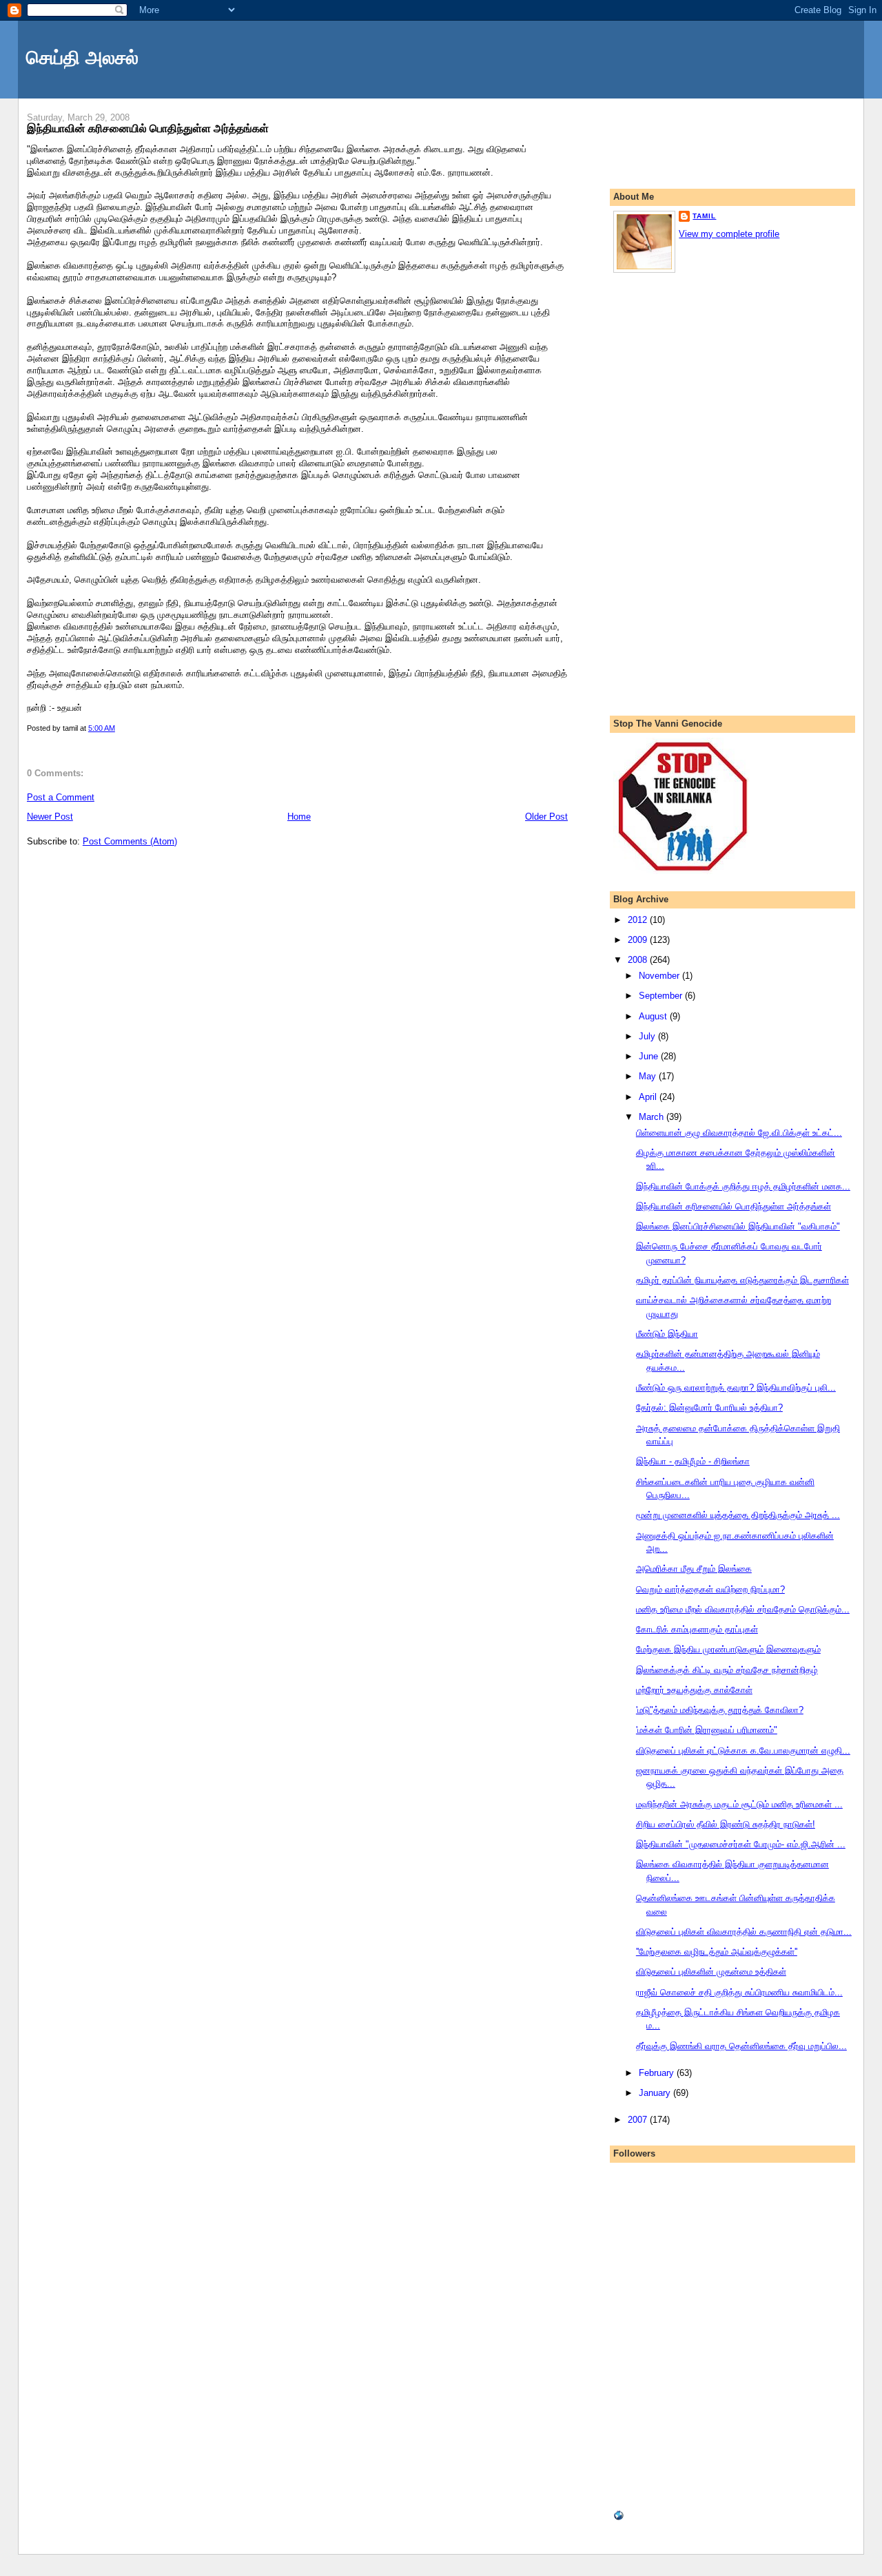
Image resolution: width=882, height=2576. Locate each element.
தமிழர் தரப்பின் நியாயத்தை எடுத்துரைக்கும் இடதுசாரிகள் (742, 1280)
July (648, 1036)
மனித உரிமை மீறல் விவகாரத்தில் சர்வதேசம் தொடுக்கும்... (743, 1609)
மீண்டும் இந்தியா (667, 1334)
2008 (639, 960)
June (650, 1056)
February (658, 2073)
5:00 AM (102, 728)
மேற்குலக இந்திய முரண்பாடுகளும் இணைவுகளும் (728, 1649)
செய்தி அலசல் (82, 58)
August (654, 1016)
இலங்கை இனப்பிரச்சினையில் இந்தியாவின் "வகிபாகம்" (738, 1226)
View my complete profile (729, 234)
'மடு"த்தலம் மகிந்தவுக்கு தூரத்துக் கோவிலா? (720, 1710)
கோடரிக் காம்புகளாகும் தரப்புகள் (697, 1629)
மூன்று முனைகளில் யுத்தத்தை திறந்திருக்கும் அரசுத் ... (738, 1515)
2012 (639, 920)
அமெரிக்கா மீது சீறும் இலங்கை (694, 1569)
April (649, 1097)
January (656, 2093)
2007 (639, 2120)
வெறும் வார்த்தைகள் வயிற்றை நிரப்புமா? (710, 1589)
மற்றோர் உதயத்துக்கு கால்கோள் (694, 1690)
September (662, 996)
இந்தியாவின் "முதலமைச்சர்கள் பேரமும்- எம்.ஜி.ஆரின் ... (741, 1844)
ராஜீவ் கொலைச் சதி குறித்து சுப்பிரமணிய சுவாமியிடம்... (739, 1992)
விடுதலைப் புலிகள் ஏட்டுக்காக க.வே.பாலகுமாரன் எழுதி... (743, 1751)
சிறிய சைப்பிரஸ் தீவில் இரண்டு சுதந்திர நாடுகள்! (726, 1824)
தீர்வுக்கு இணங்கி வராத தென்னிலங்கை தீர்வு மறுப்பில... (741, 2046)
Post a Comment (61, 797)
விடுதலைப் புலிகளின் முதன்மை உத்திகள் (711, 1972)
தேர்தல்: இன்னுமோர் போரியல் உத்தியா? (709, 1408)
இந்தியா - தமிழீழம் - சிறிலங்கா (693, 1461)
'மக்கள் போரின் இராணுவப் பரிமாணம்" (707, 1730)
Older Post (546, 817)
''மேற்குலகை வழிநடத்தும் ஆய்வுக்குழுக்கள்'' (717, 1952)
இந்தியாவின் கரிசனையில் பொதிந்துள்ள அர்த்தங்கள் (148, 128)
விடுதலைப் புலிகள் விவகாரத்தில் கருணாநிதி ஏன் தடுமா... (744, 1932)
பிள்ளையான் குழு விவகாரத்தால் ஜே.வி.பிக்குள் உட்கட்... (739, 1133)
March (653, 1117)
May (649, 1076)
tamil (704, 216)
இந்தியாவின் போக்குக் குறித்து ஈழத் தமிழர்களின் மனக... (743, 1186)
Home (299, 817)
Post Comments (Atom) (130, 841)
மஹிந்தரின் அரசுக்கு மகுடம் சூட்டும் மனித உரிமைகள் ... (739, 1804)
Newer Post (50, 817)
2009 (639, 940)
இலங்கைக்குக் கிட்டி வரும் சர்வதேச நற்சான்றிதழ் (727, 1670)
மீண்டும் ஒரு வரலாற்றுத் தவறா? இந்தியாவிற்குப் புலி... (736, 1388)
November (660, 976)
